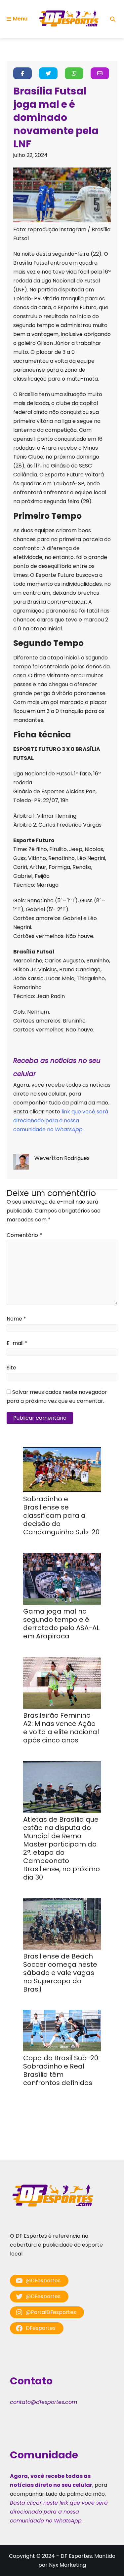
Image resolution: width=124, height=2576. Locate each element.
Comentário (24, 1235)
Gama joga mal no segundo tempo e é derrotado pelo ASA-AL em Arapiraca (61, 1624)
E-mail (17, 1343)
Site (11, 1368)
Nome (16, 1319)
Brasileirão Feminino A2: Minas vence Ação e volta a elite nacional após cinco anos (61, 1728)
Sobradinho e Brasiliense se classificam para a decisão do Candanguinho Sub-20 (61, 1515)
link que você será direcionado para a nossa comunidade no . (61, 1120)
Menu (20, 19)
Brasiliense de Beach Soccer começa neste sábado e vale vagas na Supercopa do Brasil (60, 1973)
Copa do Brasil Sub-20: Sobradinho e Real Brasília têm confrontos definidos (61, 2070)
